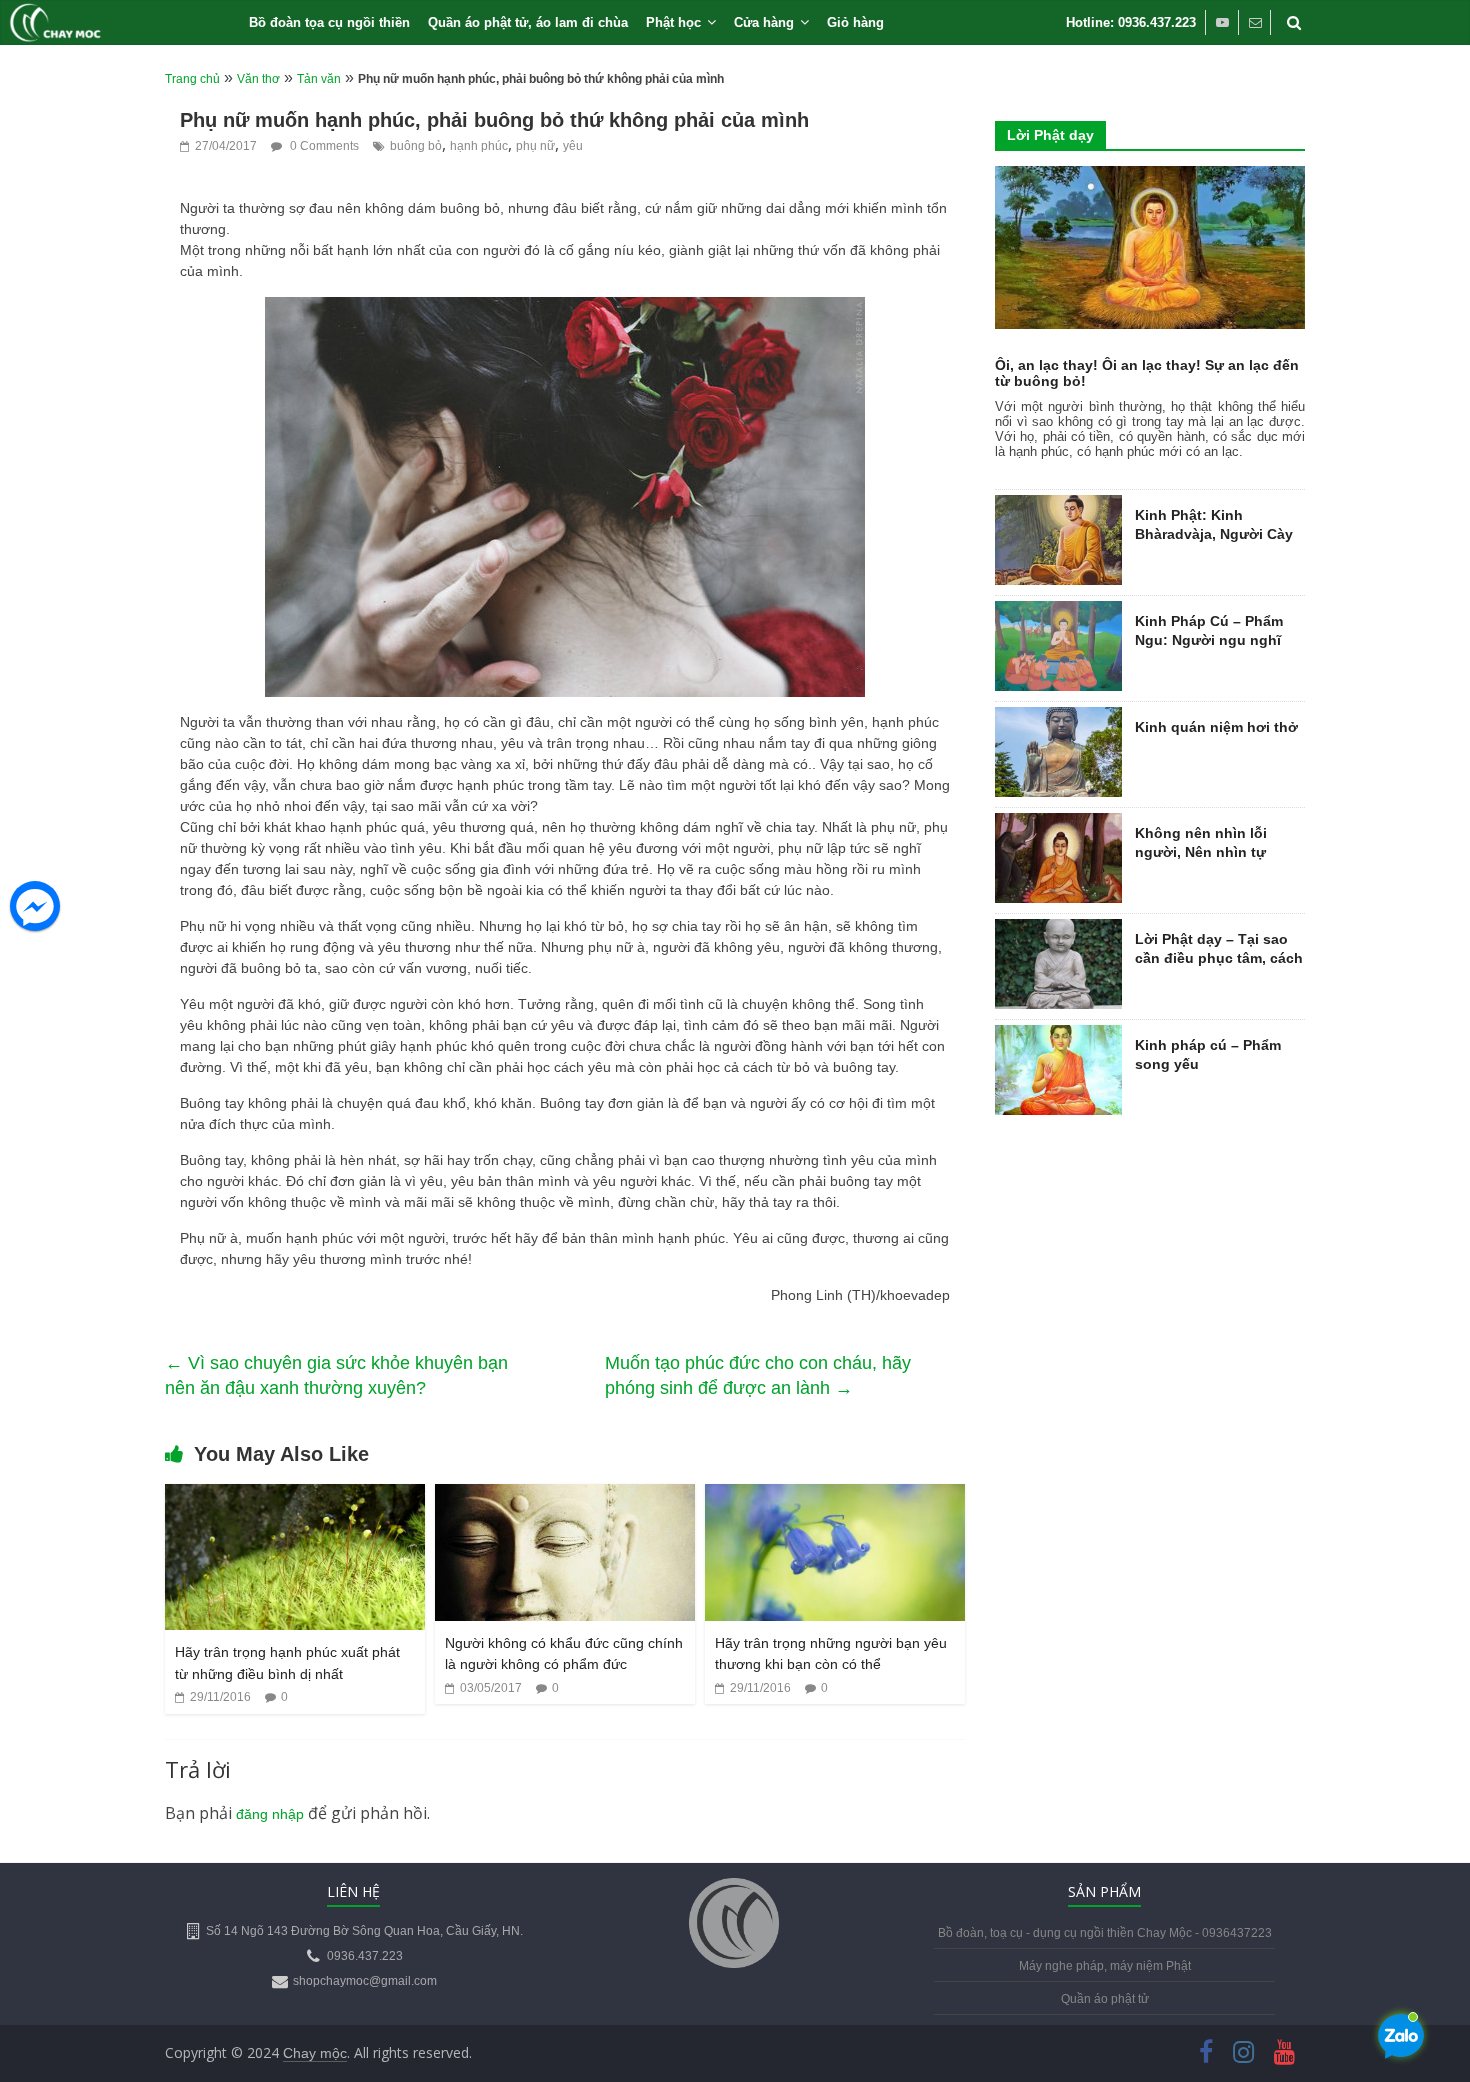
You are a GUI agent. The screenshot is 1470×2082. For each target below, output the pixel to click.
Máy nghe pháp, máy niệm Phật (1105, 1966)
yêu (573, 146)
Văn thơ (258, 79)
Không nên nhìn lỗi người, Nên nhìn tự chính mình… (1201, 852)
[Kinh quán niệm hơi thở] (1058, 718)
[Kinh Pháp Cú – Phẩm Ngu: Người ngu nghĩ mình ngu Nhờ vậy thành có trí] (1058, 612)
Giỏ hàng (855, 22)
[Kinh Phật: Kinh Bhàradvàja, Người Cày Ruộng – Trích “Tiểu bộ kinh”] (1058, 506)
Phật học (673, 22)
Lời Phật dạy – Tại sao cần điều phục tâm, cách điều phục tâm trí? (1219, 958)
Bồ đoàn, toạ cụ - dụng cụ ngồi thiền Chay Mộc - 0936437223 (1105, 1933)
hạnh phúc (479, 146)
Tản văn (319, 79)
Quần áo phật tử (1105, 1999)
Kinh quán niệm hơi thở (1216, 727)
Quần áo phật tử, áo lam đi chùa (528, 22)
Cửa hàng (764, 22)
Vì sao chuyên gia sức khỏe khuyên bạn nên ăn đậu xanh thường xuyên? (336, 1376)
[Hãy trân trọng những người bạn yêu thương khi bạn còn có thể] (835, 1497)
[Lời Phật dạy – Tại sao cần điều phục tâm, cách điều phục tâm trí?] (1058, 930)
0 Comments (323, 146)
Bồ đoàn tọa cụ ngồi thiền (329, 22)
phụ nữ (535, 146)
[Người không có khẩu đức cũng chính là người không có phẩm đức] (565, 1497)
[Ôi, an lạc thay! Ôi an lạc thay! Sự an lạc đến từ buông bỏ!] (1150, 177)
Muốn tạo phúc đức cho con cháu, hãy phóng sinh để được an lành (758, 1376)
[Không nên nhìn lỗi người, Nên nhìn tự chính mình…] (1058, 824)
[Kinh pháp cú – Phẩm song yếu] (1058, 1036)
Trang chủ (192, 79)
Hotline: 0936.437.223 (1131, 22)
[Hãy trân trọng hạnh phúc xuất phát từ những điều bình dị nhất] (295, 1497)
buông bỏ (416, 146)
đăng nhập (270, 1814)
